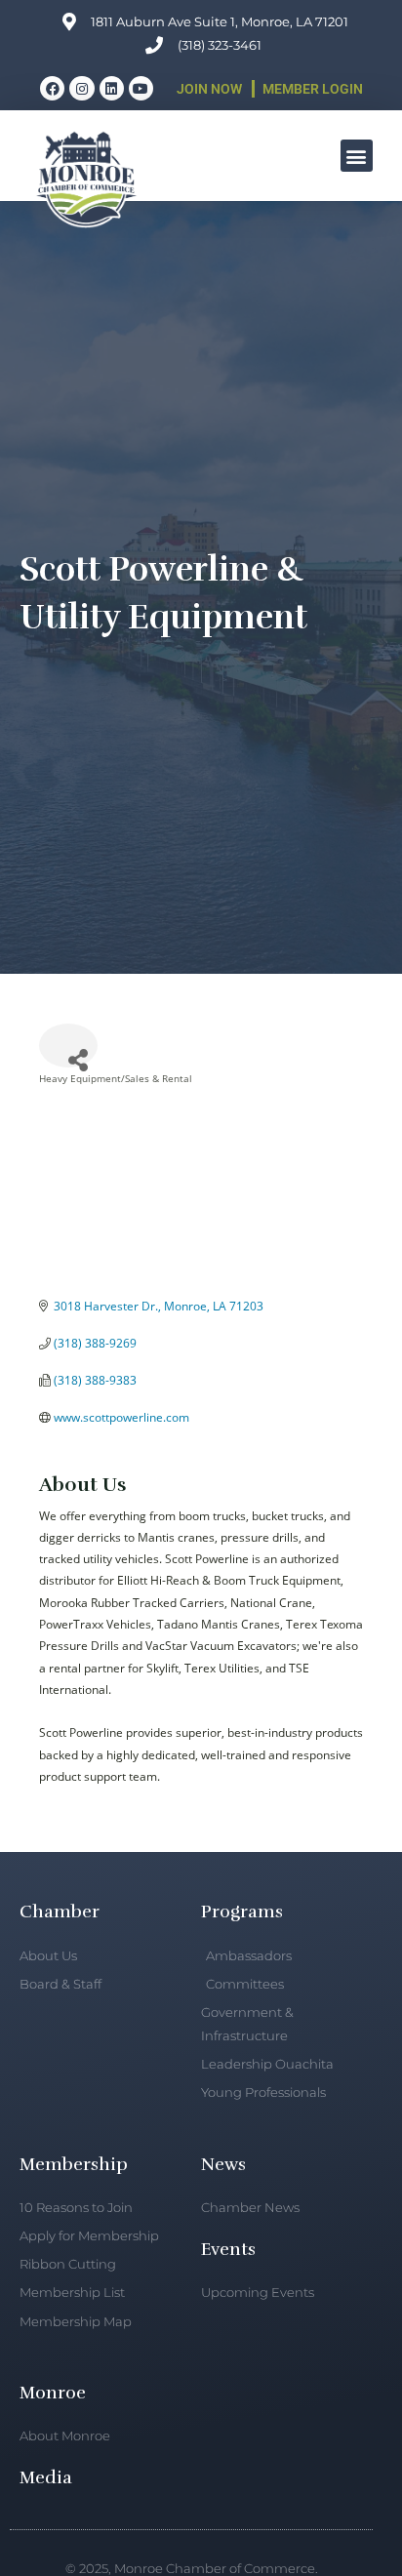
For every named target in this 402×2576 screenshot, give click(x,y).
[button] (357, 156)
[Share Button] (68, 1046)
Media (46, 2477)
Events (228, 2249)
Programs (242, 1912)
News (223, 2164)
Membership (74, 2164)
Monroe (53, 2393)
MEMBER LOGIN (313, 89)
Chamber (60, 1912)
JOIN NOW (209, 89)
